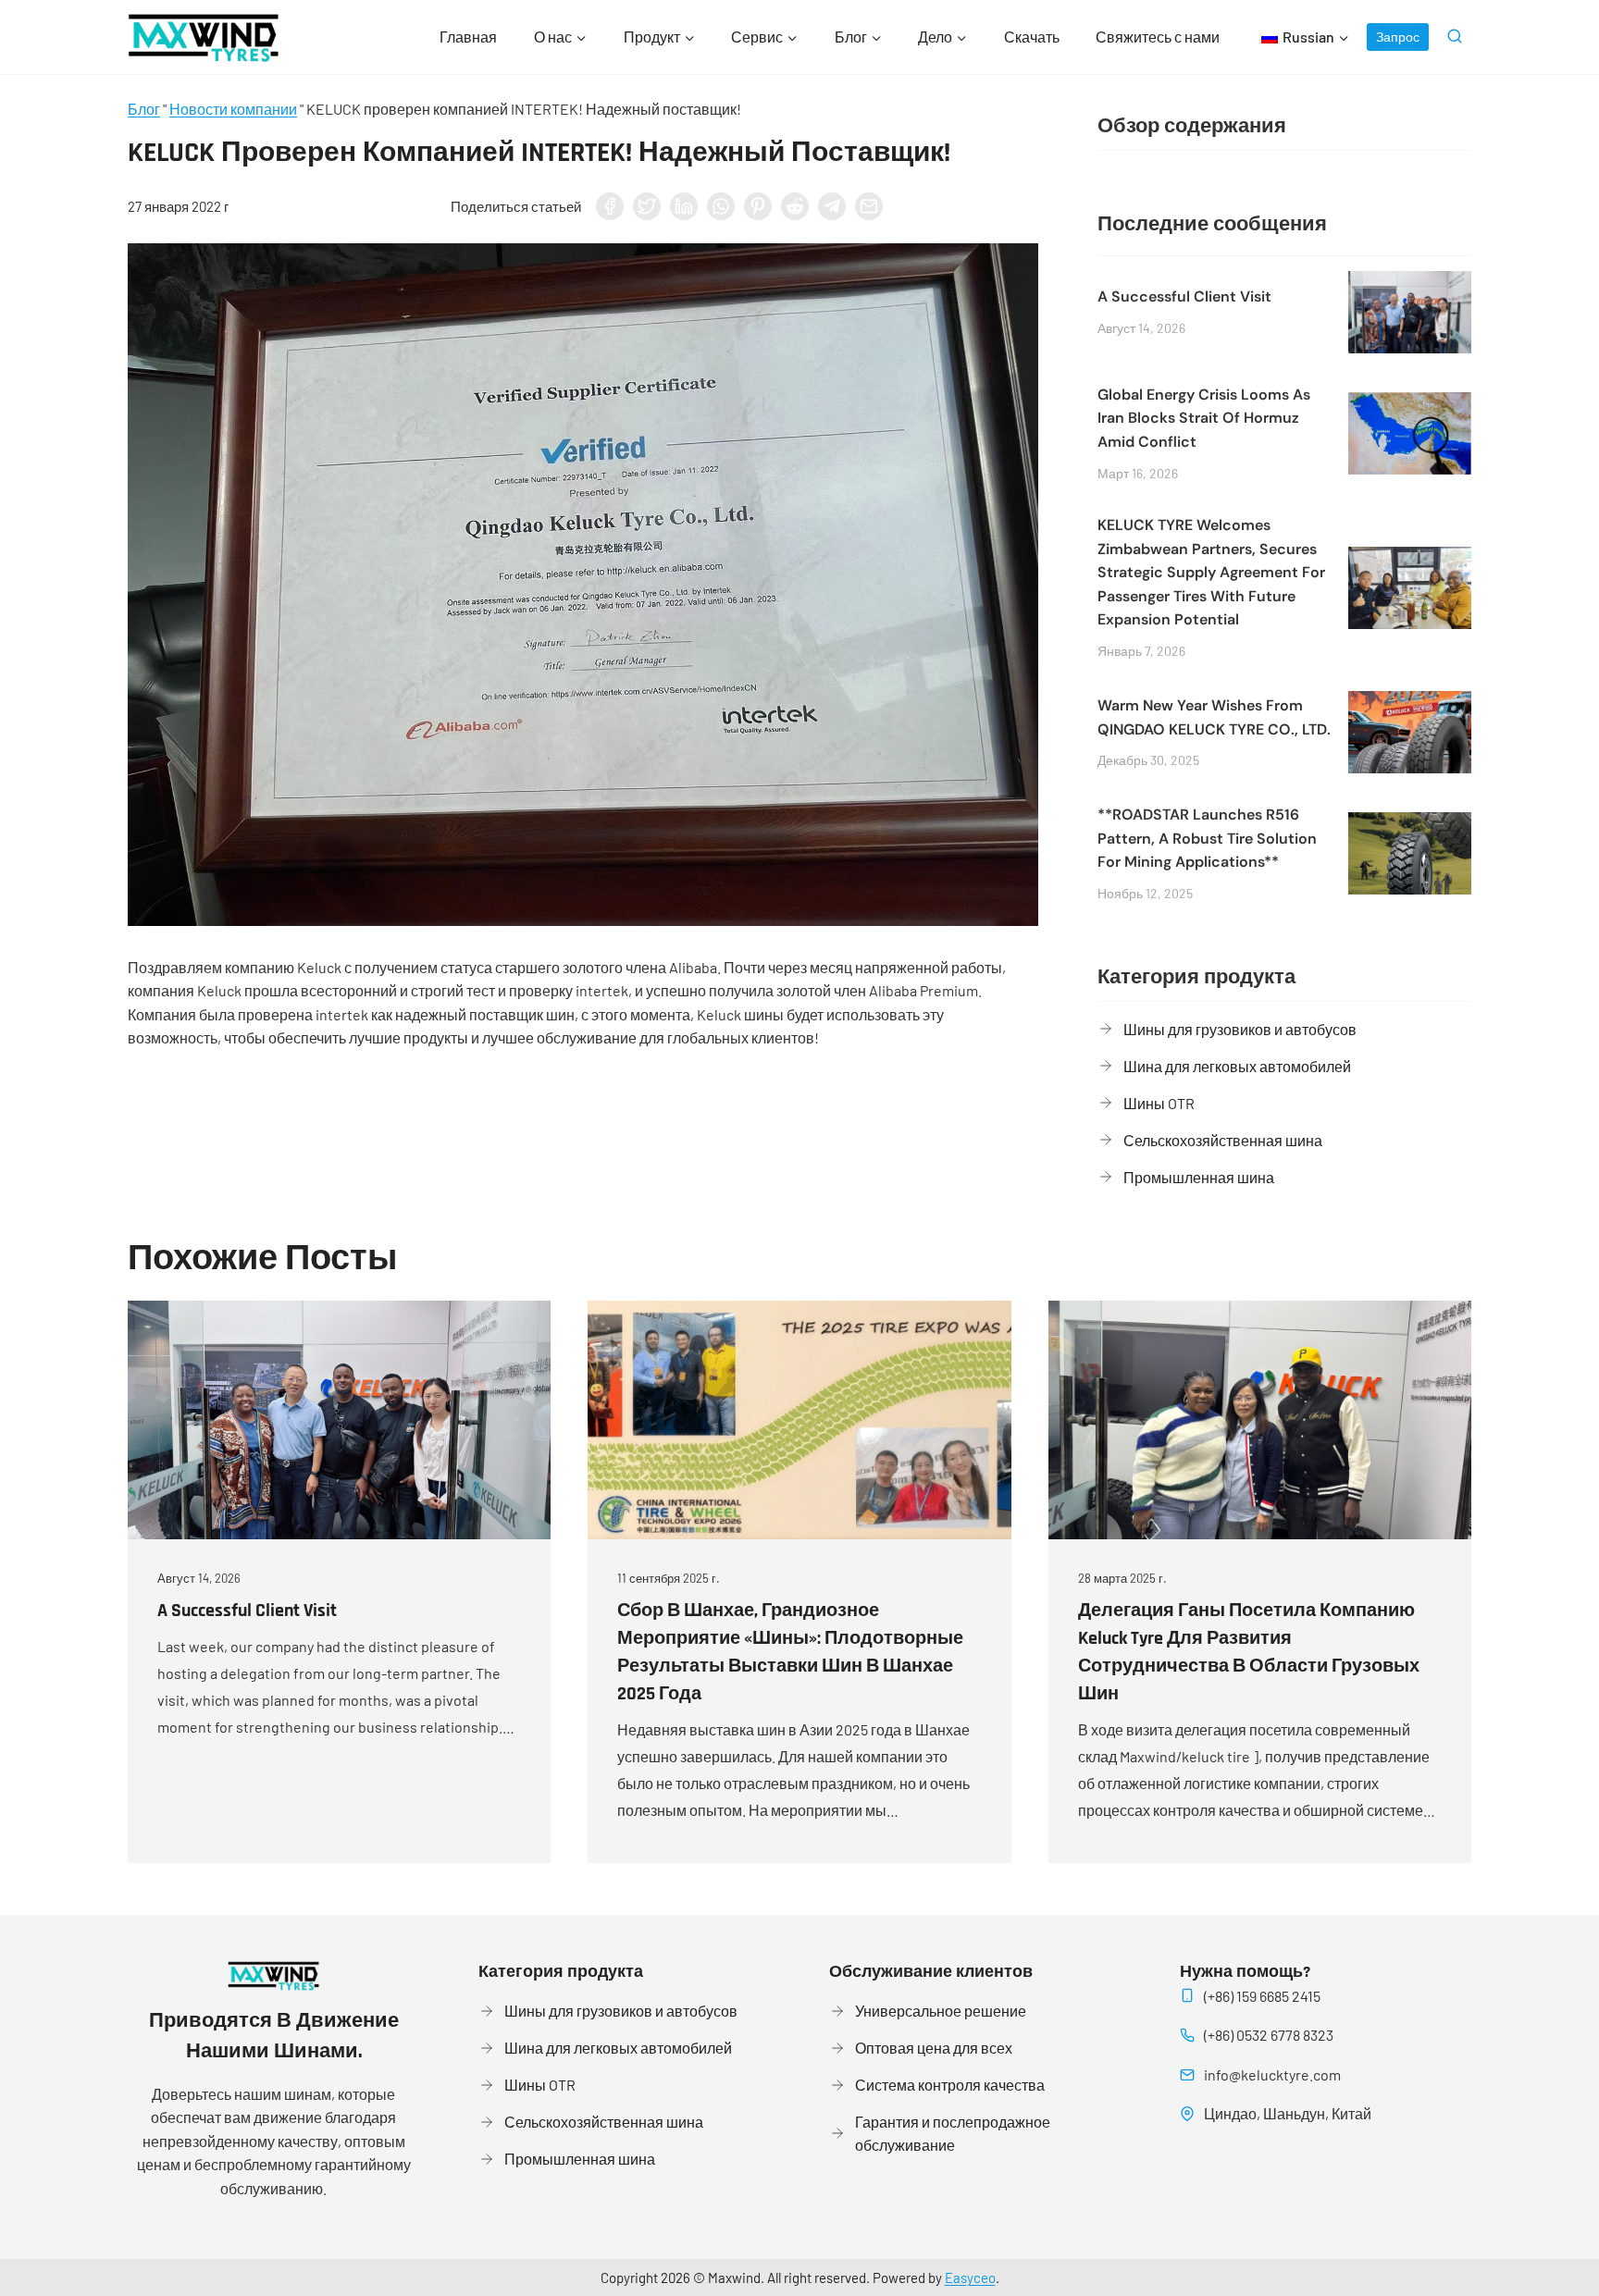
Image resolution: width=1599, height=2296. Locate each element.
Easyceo (970, 2277)
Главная (468, 37)
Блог (144, 109)
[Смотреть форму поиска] (1455, 37)
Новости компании (233, 109)
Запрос (1398, 37)
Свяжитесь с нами (1158, 37)
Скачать (1032, 37)
